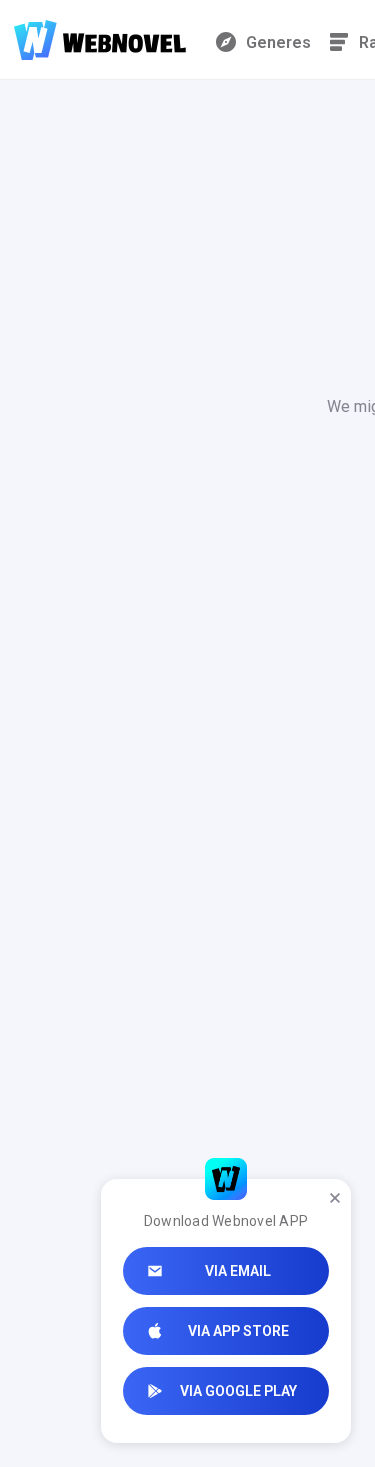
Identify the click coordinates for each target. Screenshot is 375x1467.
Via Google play (238, 1391)
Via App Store (238, 1331)
